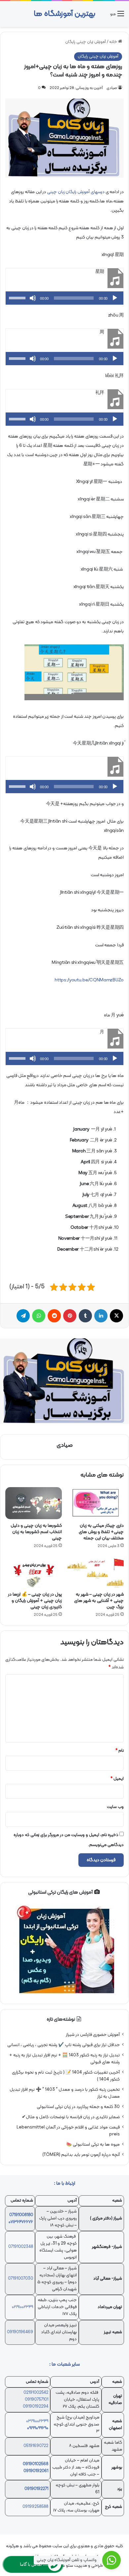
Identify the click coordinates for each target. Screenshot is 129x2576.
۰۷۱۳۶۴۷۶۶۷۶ (21, 2222)
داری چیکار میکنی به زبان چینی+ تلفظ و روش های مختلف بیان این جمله (101, 1532)
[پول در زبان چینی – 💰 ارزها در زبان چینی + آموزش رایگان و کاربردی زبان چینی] (34, 1572)
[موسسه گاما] (64, 1381)
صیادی (112, 88)
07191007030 (21, 2279)
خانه (114, 42)
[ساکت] (33, 298)
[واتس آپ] (39, 1316)
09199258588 (35, 2507)
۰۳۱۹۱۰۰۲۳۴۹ (37, 2421)
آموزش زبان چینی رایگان (86, 42)
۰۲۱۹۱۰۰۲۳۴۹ (22, 2307)
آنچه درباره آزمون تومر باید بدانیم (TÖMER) (81, 2155)
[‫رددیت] (54, 1316)
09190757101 (37, 2400)
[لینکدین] (101, 1316)
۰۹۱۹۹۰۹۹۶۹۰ (38, 2428)
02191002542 (36, 2393)
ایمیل (117, 1779)
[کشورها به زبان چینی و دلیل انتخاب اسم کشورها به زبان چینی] (34, 1503)
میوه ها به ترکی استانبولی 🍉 (93, 2145)
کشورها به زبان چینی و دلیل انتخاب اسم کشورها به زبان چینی (36, 1532)
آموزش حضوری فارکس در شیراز (93, 2035)
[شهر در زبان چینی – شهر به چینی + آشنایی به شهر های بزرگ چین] (95, 1572)
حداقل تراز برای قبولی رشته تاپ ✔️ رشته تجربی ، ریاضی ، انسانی (64, 2045)
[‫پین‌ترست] (70, 1316)
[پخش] (115, 298)
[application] (64, 298)
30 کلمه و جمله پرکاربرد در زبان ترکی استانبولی (78, 2107)
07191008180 (21, 2215)
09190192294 (36, 2407)
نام (120, 1751)
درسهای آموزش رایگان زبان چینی (76, 192)
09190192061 (36, 2471)
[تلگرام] (23, 1316)
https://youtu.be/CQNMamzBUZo (89, 980)
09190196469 (20, 2332)
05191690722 (36, 2446)
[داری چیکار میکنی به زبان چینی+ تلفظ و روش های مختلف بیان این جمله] (95, 1503)
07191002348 (21, 2247)
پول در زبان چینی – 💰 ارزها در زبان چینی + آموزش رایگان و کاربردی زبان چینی (35, 1601)
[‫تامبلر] (85, 1316)
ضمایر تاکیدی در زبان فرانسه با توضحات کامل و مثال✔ (71, 2117)
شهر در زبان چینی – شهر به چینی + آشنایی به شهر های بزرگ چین (99, 1601)
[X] (116, 1316)
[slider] (18, 297)
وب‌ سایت (115, 1807)
